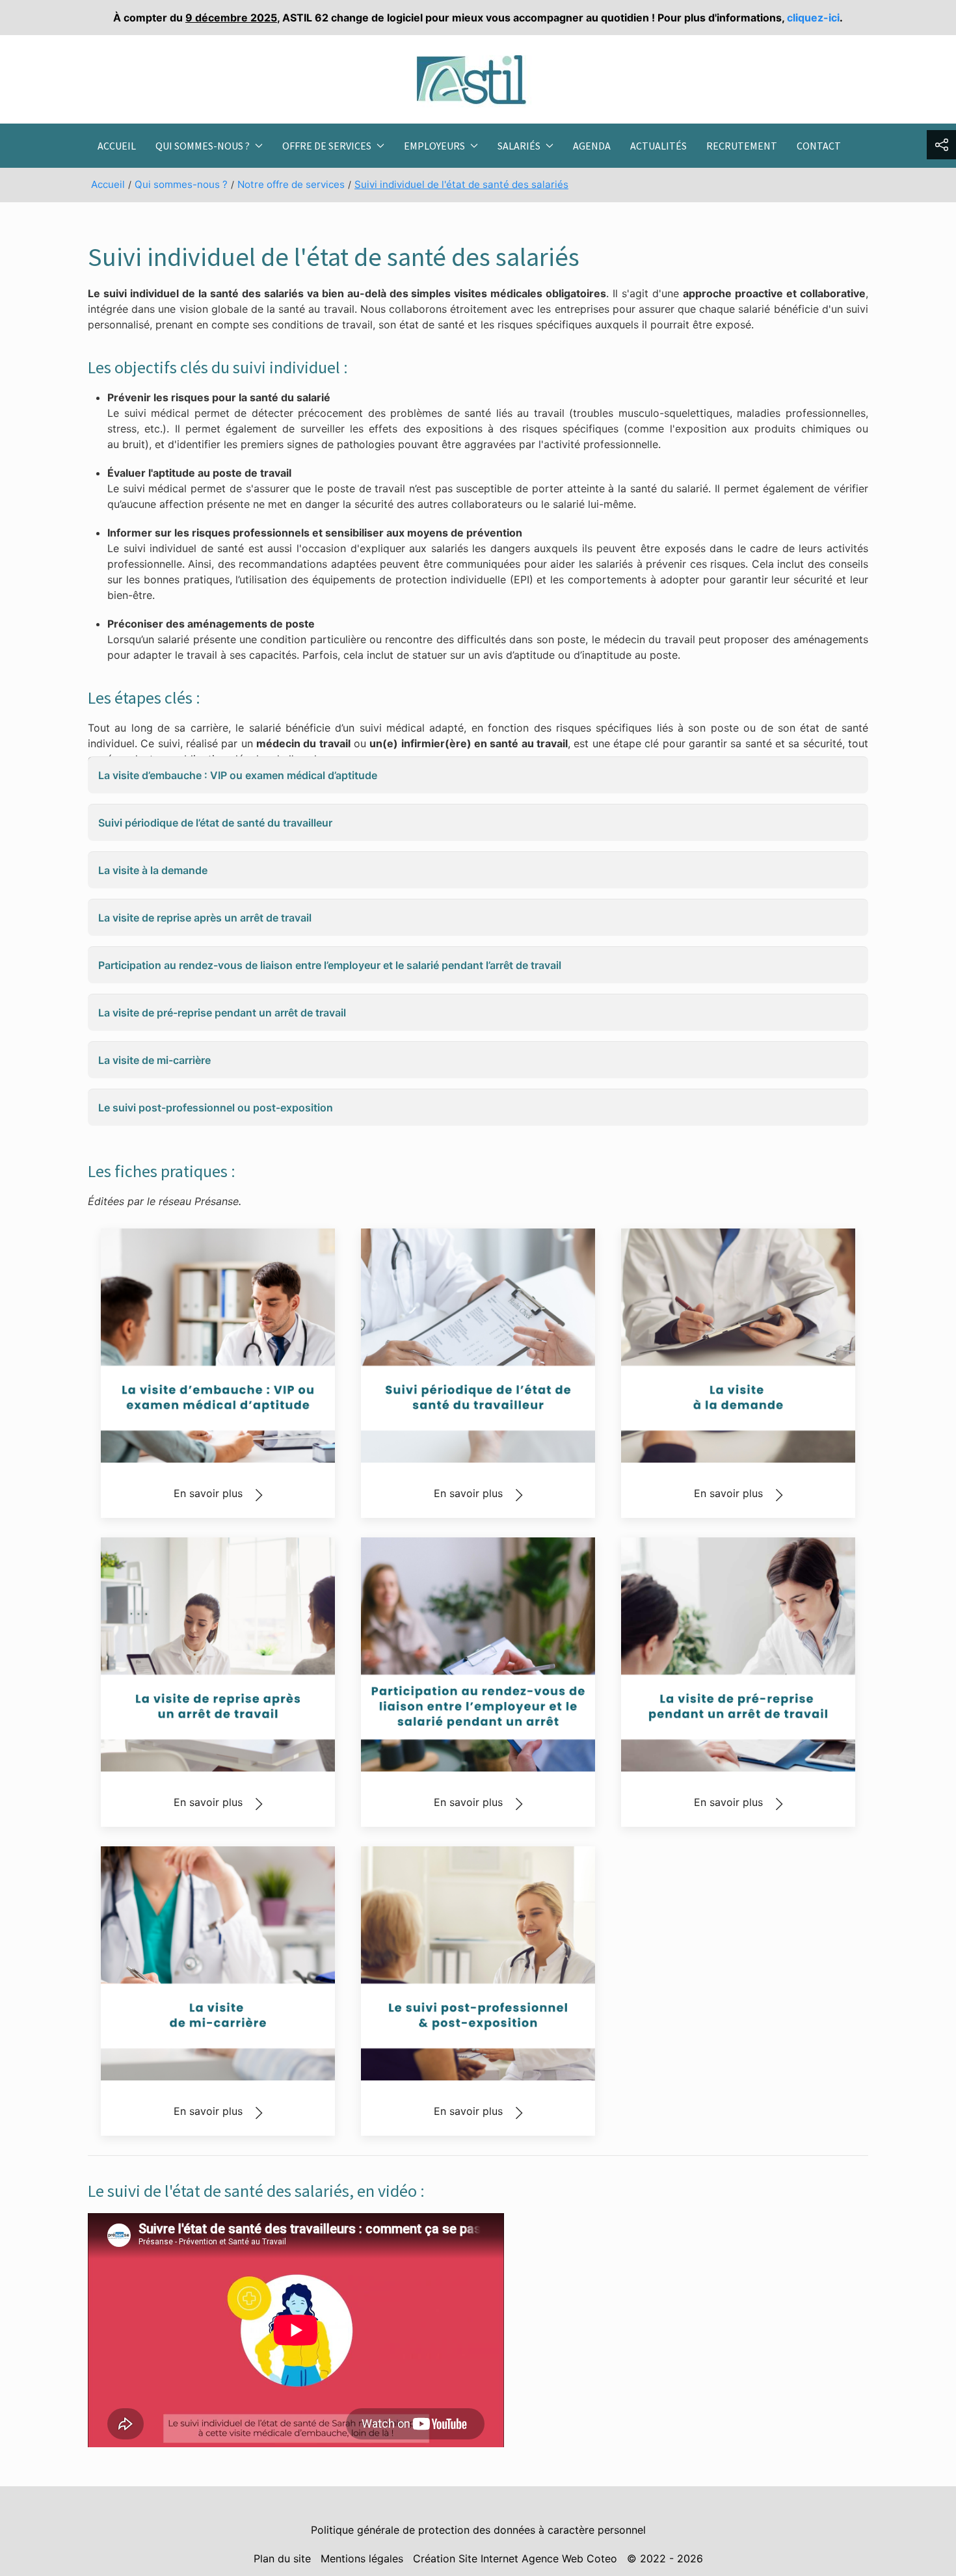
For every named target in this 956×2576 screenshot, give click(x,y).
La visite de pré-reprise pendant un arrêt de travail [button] (222, 1013)
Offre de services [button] (327, 146)
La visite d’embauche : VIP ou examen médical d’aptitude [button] (238, 775)
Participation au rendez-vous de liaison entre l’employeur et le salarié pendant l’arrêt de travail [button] (330, 965)
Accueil (117, 146)
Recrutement (742, 146)
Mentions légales (362, 2558)
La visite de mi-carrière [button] (154, 1060)
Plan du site (282, 2558)
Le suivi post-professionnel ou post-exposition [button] (216, 1108)
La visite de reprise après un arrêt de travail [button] (205, 918)
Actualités (658, 146)
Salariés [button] (519, 146)
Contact (819, 146)
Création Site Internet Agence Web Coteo (515, 2558)
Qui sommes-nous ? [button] (203, 146)
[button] (941, 145)
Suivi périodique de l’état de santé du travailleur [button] (215, 823)
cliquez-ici (813, 18)
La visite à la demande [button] (153, 870)
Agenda (592, 146)
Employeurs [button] (434, 146)
